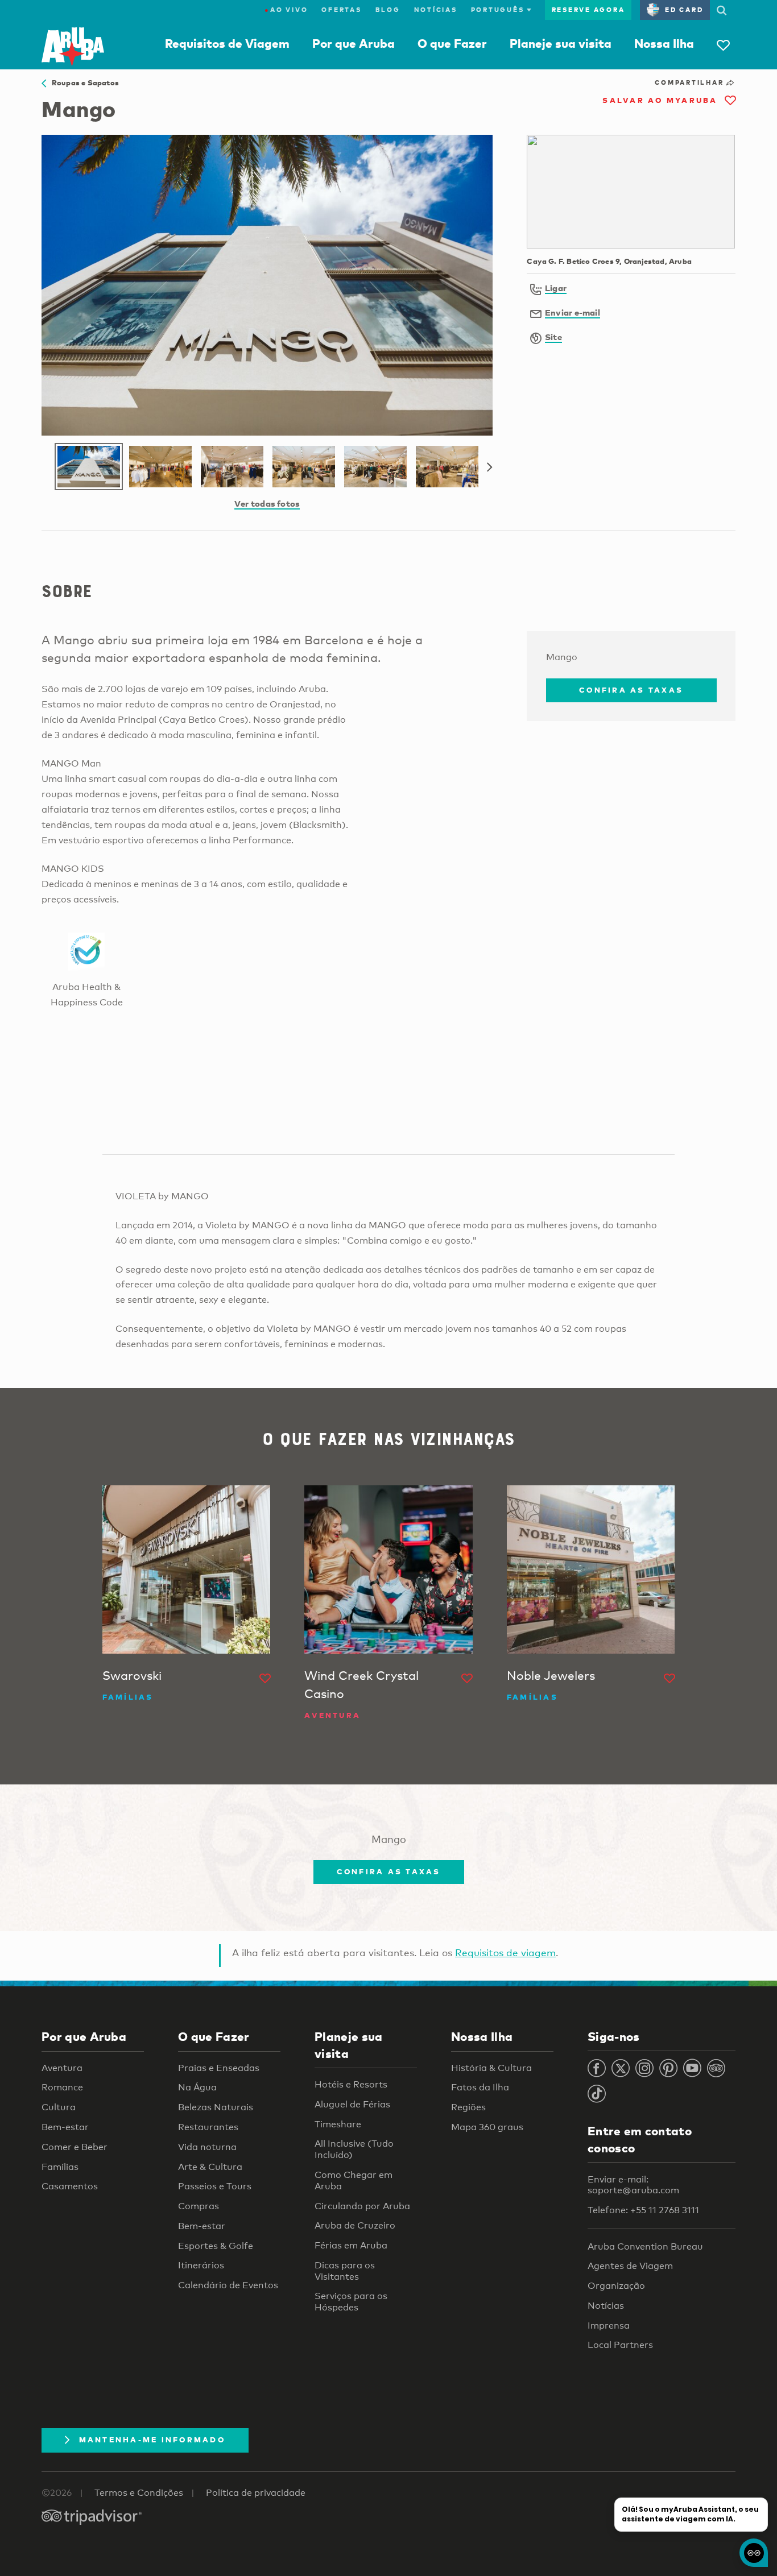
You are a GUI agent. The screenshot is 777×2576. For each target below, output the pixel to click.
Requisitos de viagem (505, 1952)
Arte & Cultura (210, 2167)
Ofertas (341, 10)
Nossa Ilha (664, 43)
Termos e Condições (139, 2493)
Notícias (436, 10)
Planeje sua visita (561, 43)
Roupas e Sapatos (82, 82)
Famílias (60, 2167)
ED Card (684, 10)
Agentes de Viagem (630, 2266)
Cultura (59, 2107)
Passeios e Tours (215, 2186)
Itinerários (201, 2265)
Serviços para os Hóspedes (351, 2302)
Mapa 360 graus (487, 2127)
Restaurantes (208, 2127)
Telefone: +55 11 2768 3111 (643, 2210)
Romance (62, 2087)
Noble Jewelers (551, 1675)
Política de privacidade (256, 2493)
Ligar (556, 288)
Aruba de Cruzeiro (355, 2225)
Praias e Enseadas (219, 2068)
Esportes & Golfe (216, 2246)
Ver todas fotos (267, 503)
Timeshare (338, 2124)
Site (553, 337)
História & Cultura (491, 2068)
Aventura (62, 2068)
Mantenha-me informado (152, 2440)
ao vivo (286, 10)
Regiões (468, 2107)
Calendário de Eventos (228, 2285)
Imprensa (609, 2326)
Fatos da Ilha (480, 2087)
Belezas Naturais (216, 2107)
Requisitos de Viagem (227, 43)
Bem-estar (65, 2127)
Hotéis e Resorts (351, 2084)
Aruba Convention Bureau (645, 2246)
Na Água (197, 2087)
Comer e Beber (75, 2147)
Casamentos (70, 2186)
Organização (616, 2286)
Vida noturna (207, 2147)
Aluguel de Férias (352, 2104)
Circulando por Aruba (362, 2206)
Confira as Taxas (631, 690)
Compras (199, 2206)
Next (490, 467)
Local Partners (620, 2345)
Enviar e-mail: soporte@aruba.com (633, 2185)
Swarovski (132, 1675)
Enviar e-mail (573, 312)
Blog (388, 10)
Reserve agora (588, 10)
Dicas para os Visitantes (345, 2271)
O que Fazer (452, 43)
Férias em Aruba (351, 2245)
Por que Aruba (354, 43)
